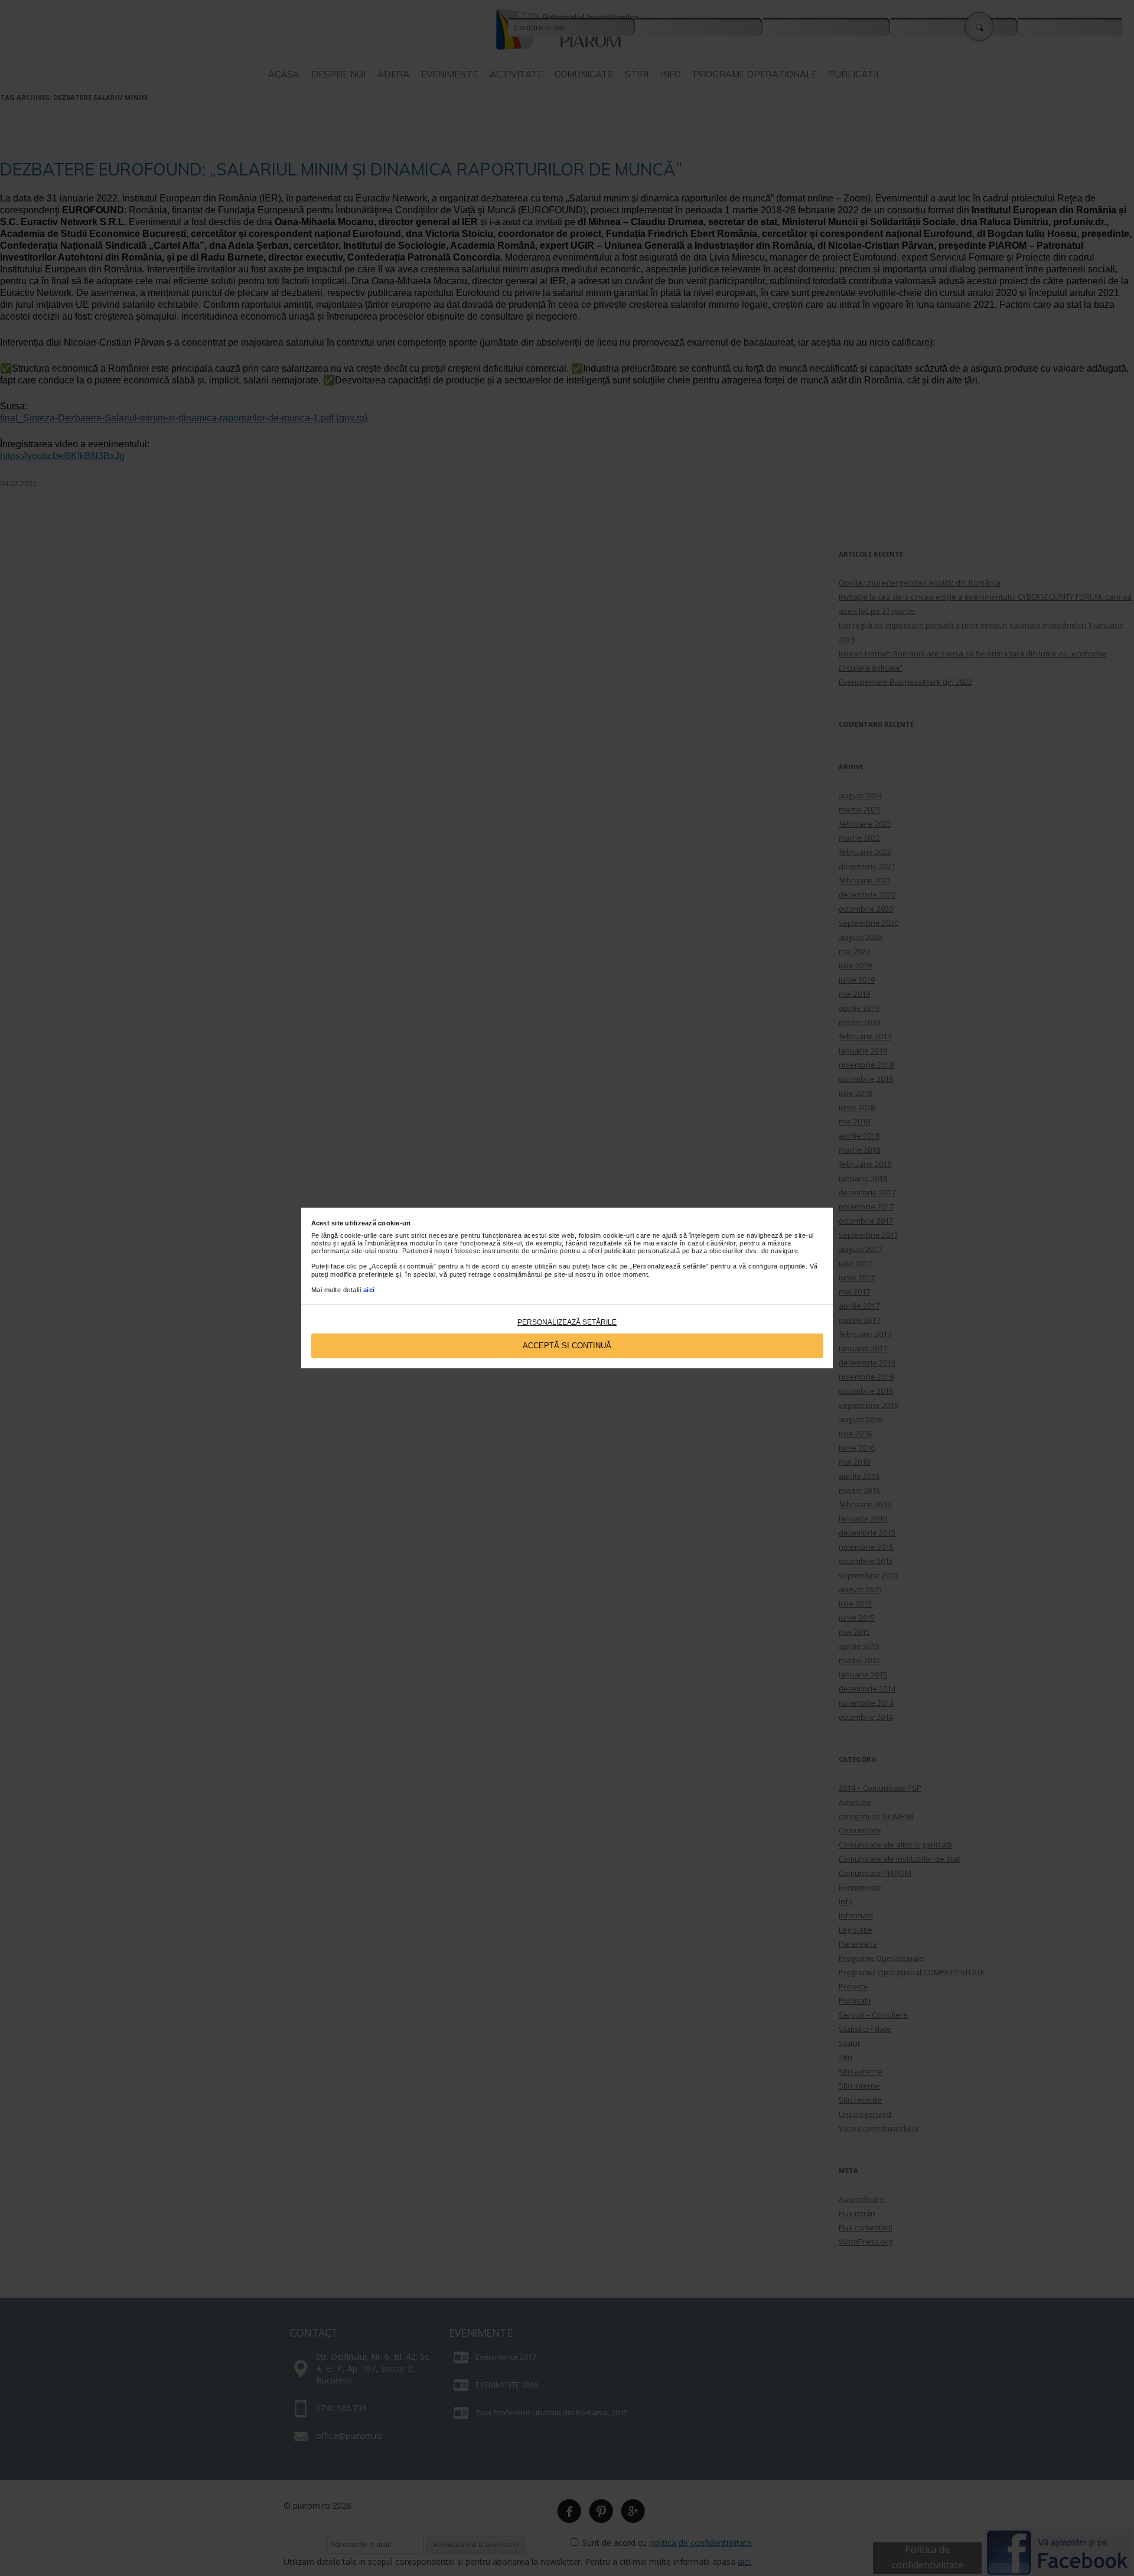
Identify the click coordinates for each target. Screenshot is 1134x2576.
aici (369, 1290)
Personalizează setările (567, 1322)
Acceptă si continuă (567, 1346)
